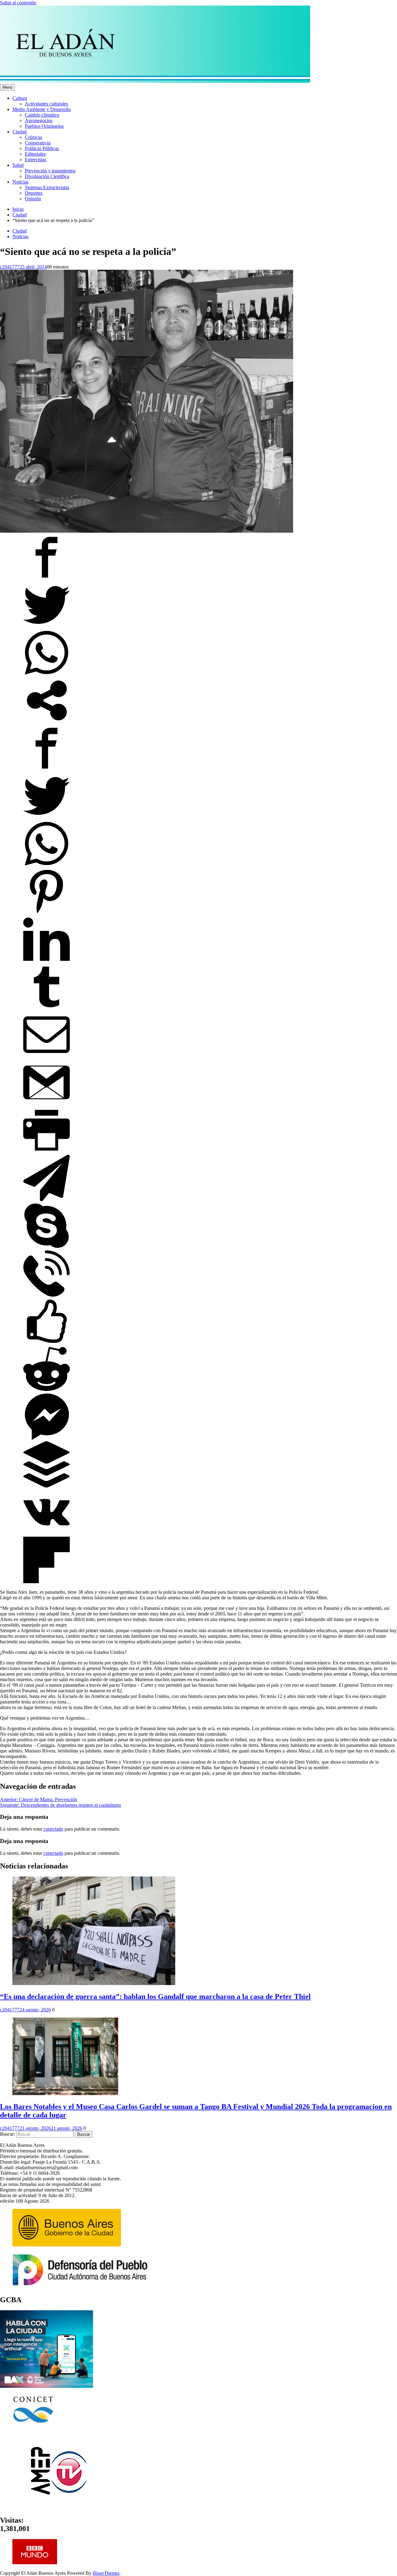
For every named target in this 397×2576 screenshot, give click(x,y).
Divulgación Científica (47, 176)
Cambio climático (42, 115)
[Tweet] (47, 626)
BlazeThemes (106, 2573)
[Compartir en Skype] (47, 1247)
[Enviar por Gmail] (47, 1104)
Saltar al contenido (18, 3)
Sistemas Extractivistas (47, 187)
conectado (53, 1829)
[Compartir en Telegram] (47, 1199)
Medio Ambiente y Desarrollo (42, 109)
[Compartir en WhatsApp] (47, 674)
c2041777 (10, 267)
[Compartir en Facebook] (47, 579)
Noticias (20, 182)
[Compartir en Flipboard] (47, 1581)
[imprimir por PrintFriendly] (47, 1152)
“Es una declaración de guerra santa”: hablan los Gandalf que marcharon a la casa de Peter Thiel (155, 1996)
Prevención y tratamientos (50, 171)
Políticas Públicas (42, 148)
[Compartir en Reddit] (47, 1390)
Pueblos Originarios (44, 126)
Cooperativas (38, 143)
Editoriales (35, 154)
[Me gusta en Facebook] (47, 1343)
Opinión (33, 199)
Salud (18, 165)
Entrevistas (36, 160)
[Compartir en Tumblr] (47, 1008)
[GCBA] (47, 2386)
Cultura (20, 98)
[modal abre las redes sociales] (47, 722)
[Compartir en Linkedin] (47, 961)
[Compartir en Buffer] (47, 1486)
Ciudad (20, 132)
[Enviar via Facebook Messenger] (47, 1438)
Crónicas (33, 137)
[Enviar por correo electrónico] (47, 1056)
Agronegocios (39, 120)
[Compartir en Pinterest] (47, 913)
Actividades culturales (46, 104)
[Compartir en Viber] (47, 1295)
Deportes (34, 193)
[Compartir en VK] (47, 1534)
